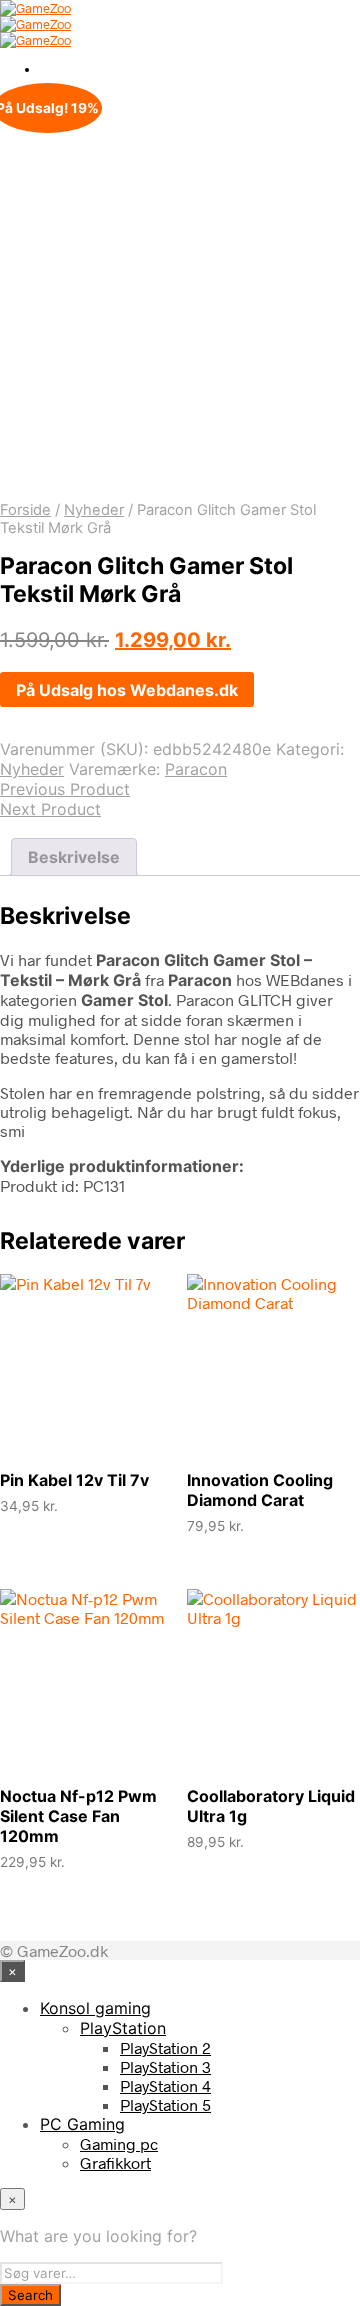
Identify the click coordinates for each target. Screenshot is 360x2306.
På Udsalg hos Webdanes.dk (127, 690)
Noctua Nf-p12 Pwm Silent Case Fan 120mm (78, 1816)
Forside (25, 510)
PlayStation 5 (165, 2104)
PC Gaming (82, 2124)
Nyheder (94, 510)
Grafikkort (115, 2162)
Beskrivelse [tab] (74, 857)
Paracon (196, 769)
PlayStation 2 (165, 2047)
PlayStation (123, 2028)
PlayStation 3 (165, 2066)
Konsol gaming (95, 2008)
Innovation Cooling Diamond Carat (260, 1490)
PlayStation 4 (165, 2085)
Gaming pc (119, 2143)
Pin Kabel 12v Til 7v (74, 1480)
